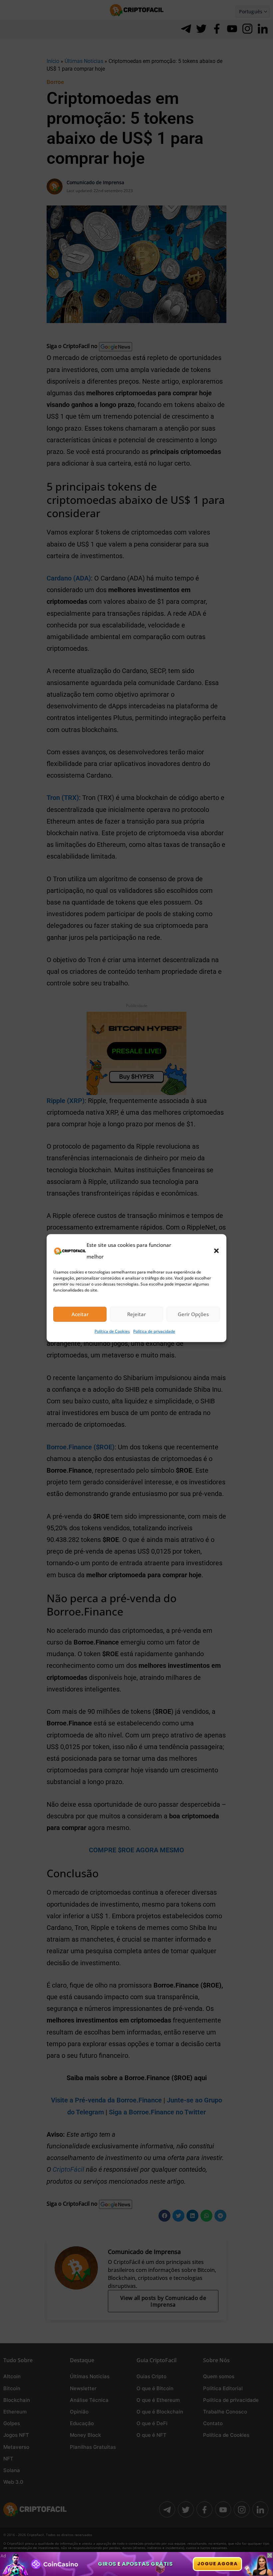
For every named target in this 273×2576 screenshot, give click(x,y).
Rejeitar (136, 1314)
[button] (216, 1251)
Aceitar (80, 1314)
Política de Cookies (112, 1331)
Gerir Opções (193, 1314)
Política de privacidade (154, 1331)
